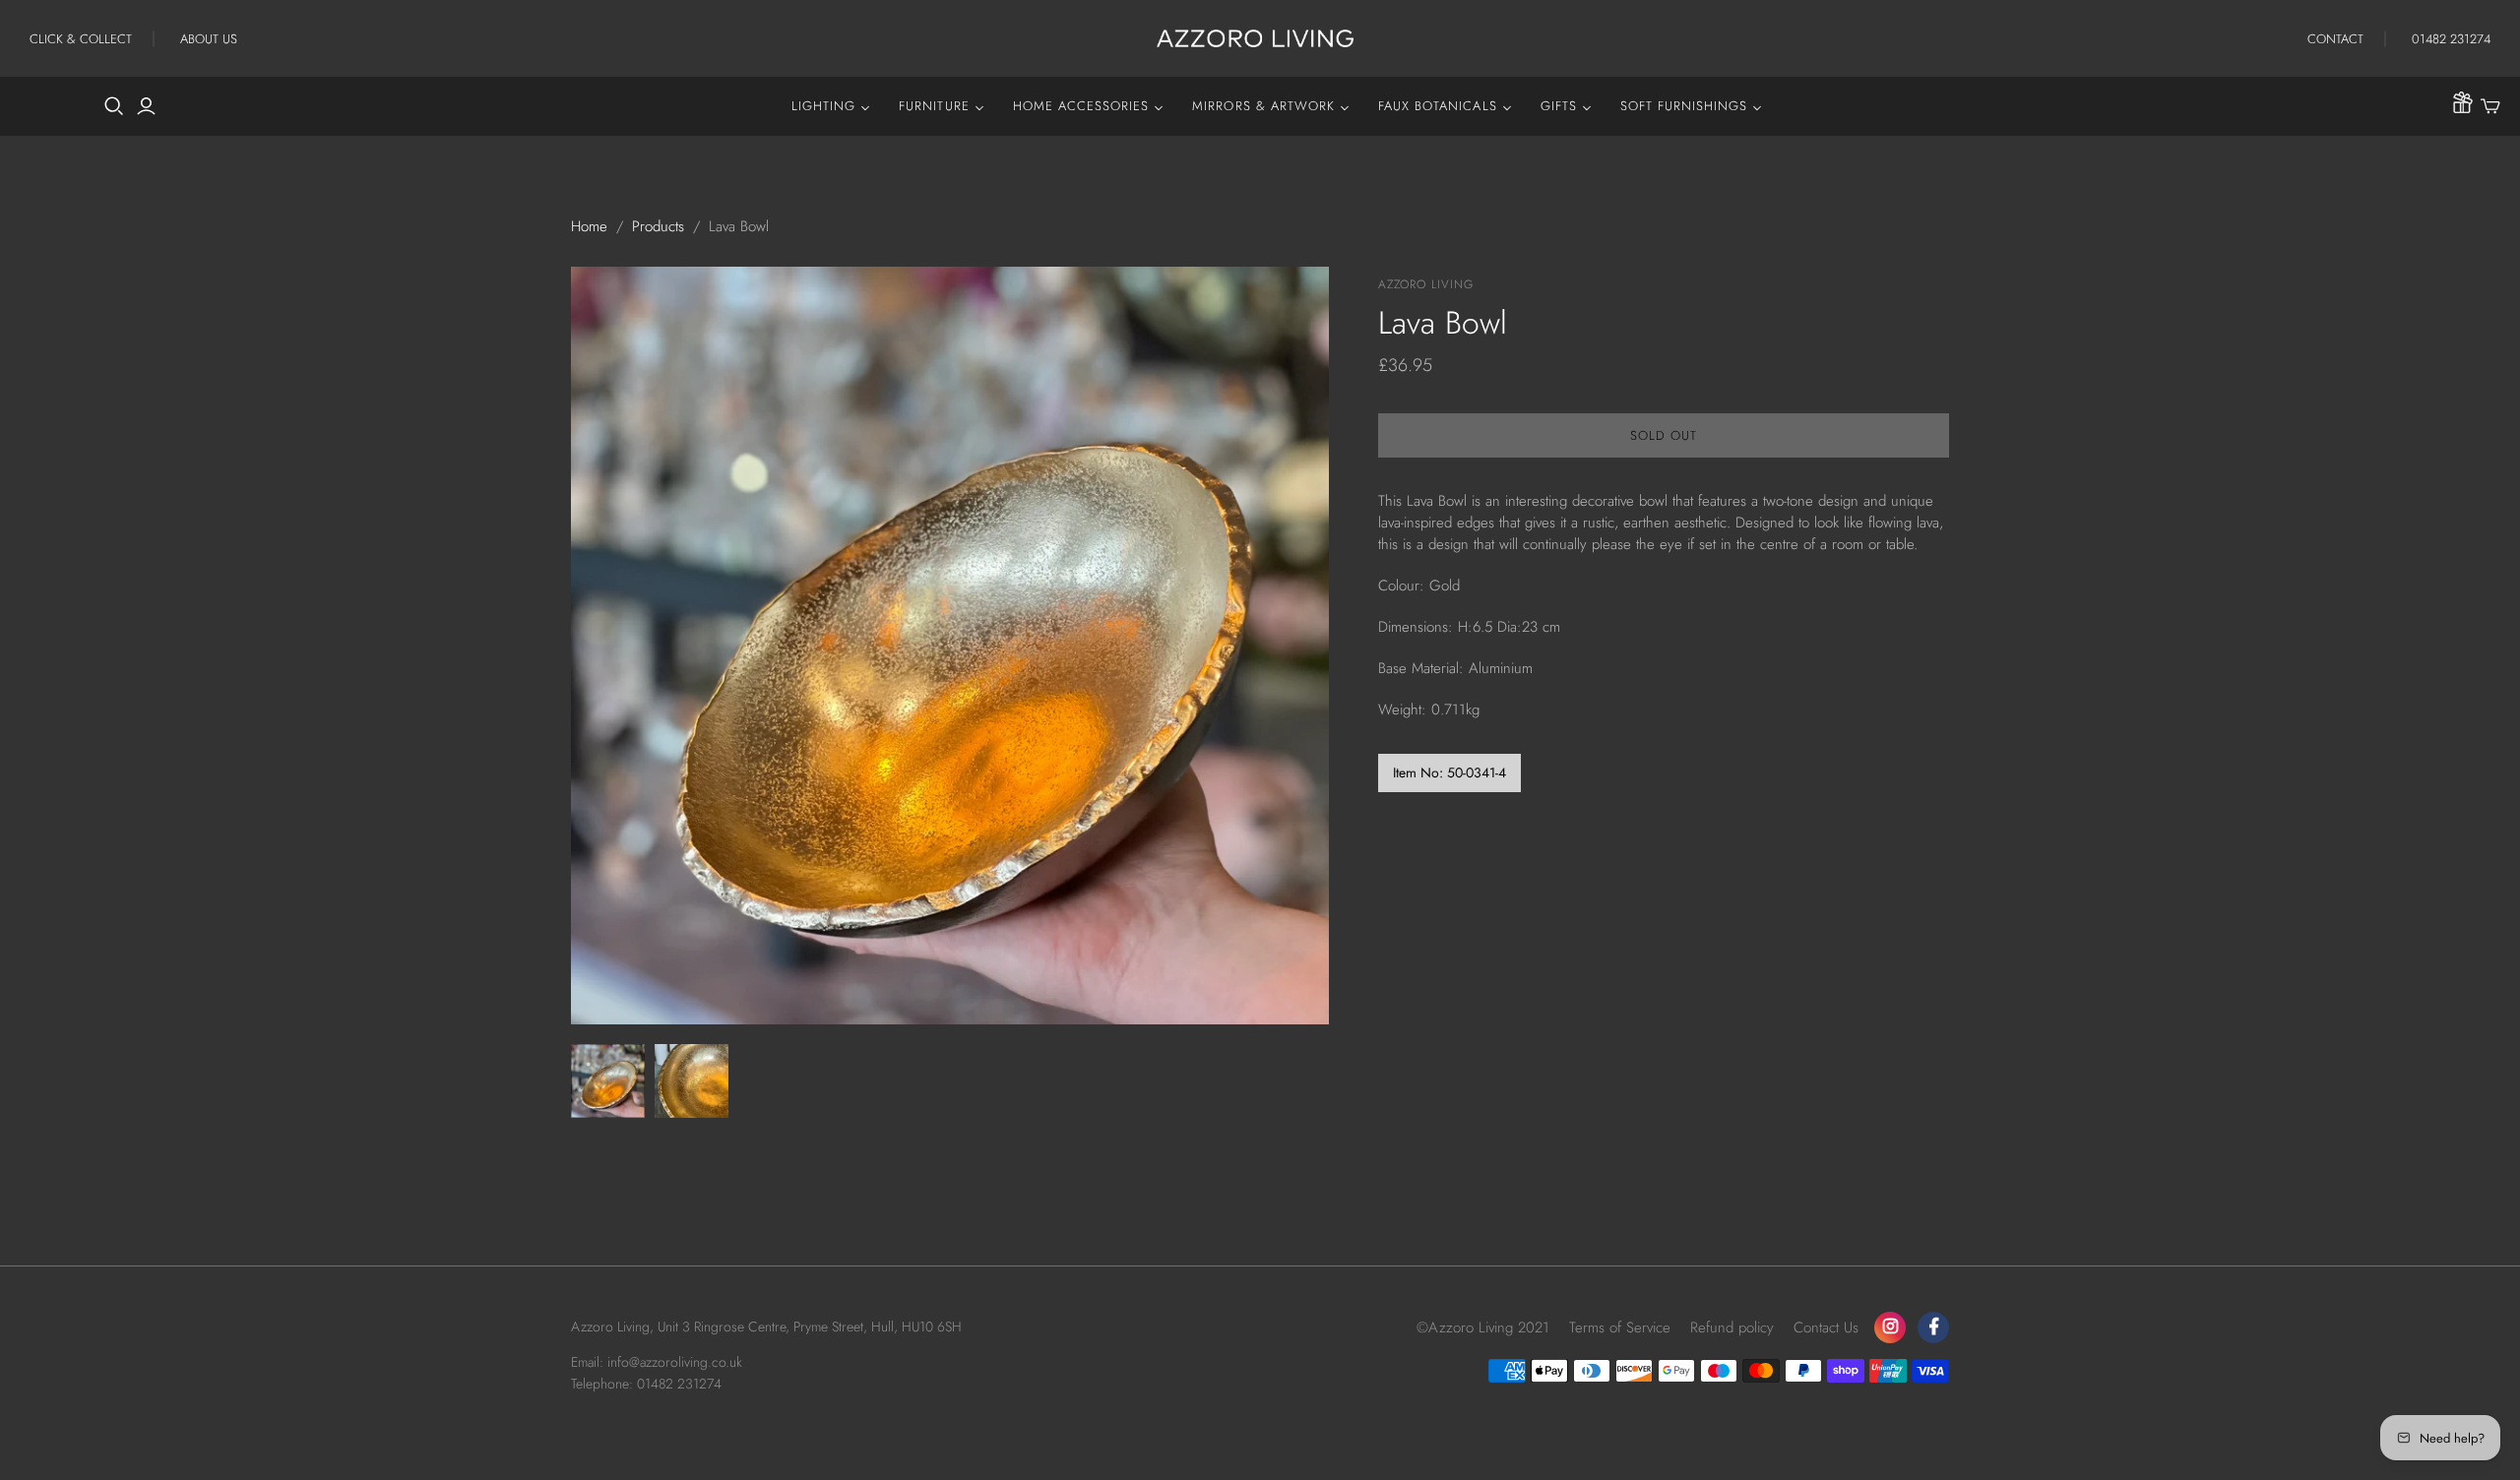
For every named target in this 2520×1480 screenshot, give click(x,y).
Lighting (823, 106)
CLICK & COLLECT (81, 39)
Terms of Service (1620, 1327)
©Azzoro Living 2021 (1483, 1327)
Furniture (934, 106)
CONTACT (2335, 39)
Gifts (1559, 106)
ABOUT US (209, 39)
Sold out (1664, 435)
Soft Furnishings (1684, 106)
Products (658, 226)
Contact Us (1826, 1327)
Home (589, 226)
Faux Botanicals (1438, 106)
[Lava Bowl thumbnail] (608, 1081)
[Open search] (114, 106)
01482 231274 (2451, 39)
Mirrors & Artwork (1263, 106)
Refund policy (1732, 1327)
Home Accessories (1081, 106)
